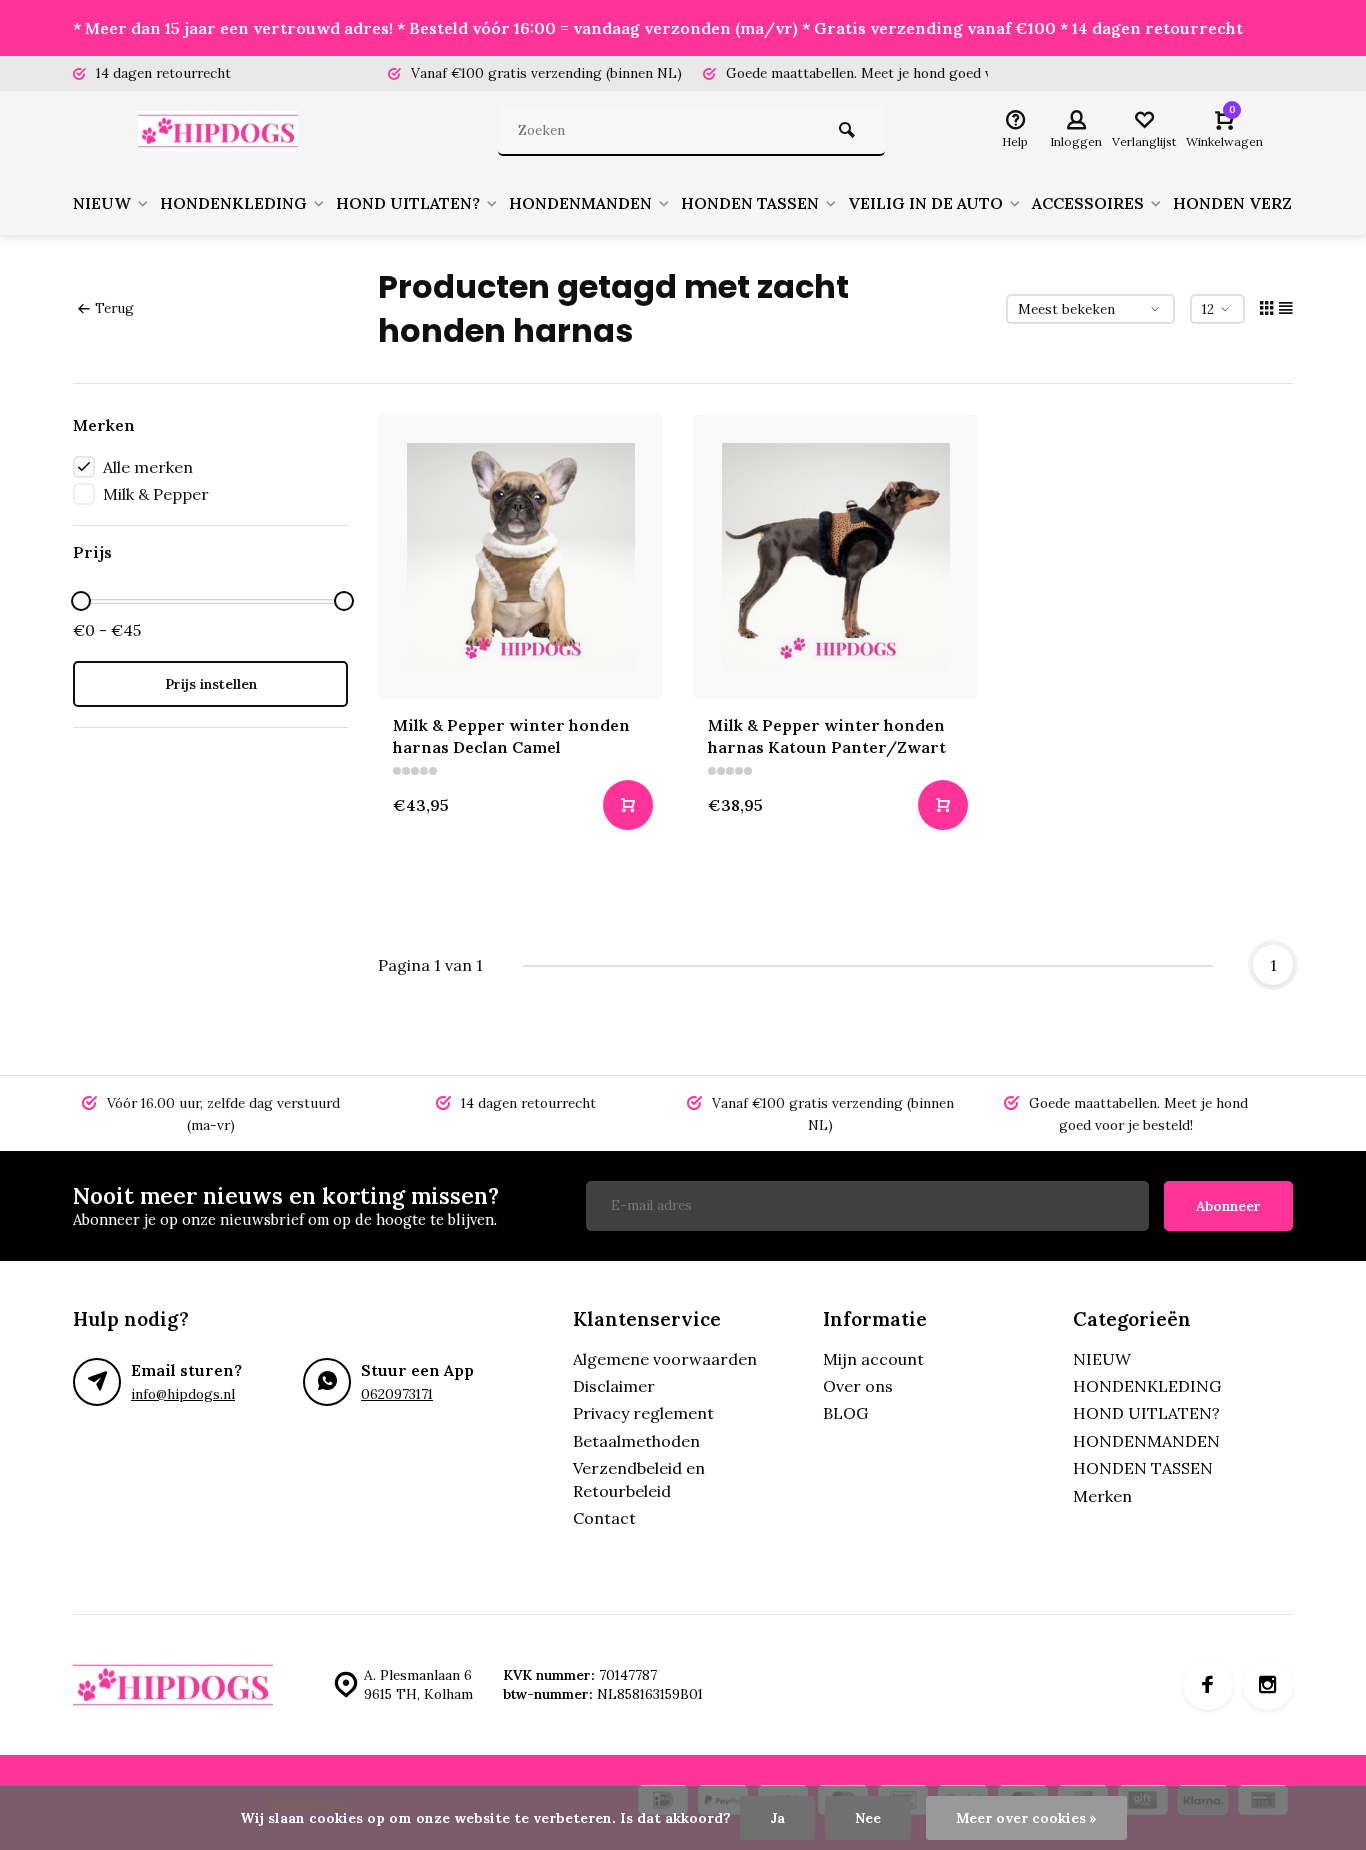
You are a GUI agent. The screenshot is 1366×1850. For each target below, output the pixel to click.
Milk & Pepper (156, 494)
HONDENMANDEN (580, 203)
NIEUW (102, 203)
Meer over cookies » (1026, 1818)
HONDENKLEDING (233, 203)
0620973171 (397, 1394)
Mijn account (873, 1359)
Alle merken (148, 467)
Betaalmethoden (636, 1441)
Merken (1102, 1496)
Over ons (858, 1386)
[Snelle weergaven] (628, 805)
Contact (604, 1518)
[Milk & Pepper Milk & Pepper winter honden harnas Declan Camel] (520, 556)
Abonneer (1228, 1206)
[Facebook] (1208, 1685)
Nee (868, 1818)
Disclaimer (614, 1386)
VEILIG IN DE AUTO (925, 203)
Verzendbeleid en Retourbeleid (639, 1479)
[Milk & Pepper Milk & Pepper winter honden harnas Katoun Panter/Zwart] (835, 556)
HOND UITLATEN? (408, 203)
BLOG (845, 1413)
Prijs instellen (211, 684)
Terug (114, 308)
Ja (777, 1818)
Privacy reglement (643, 1413)
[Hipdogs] (223, 131)
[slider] (81, 601)
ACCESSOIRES (1088, 203)
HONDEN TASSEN (750, 203)
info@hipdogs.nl (183, 1394)
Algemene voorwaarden (665, 1359)
